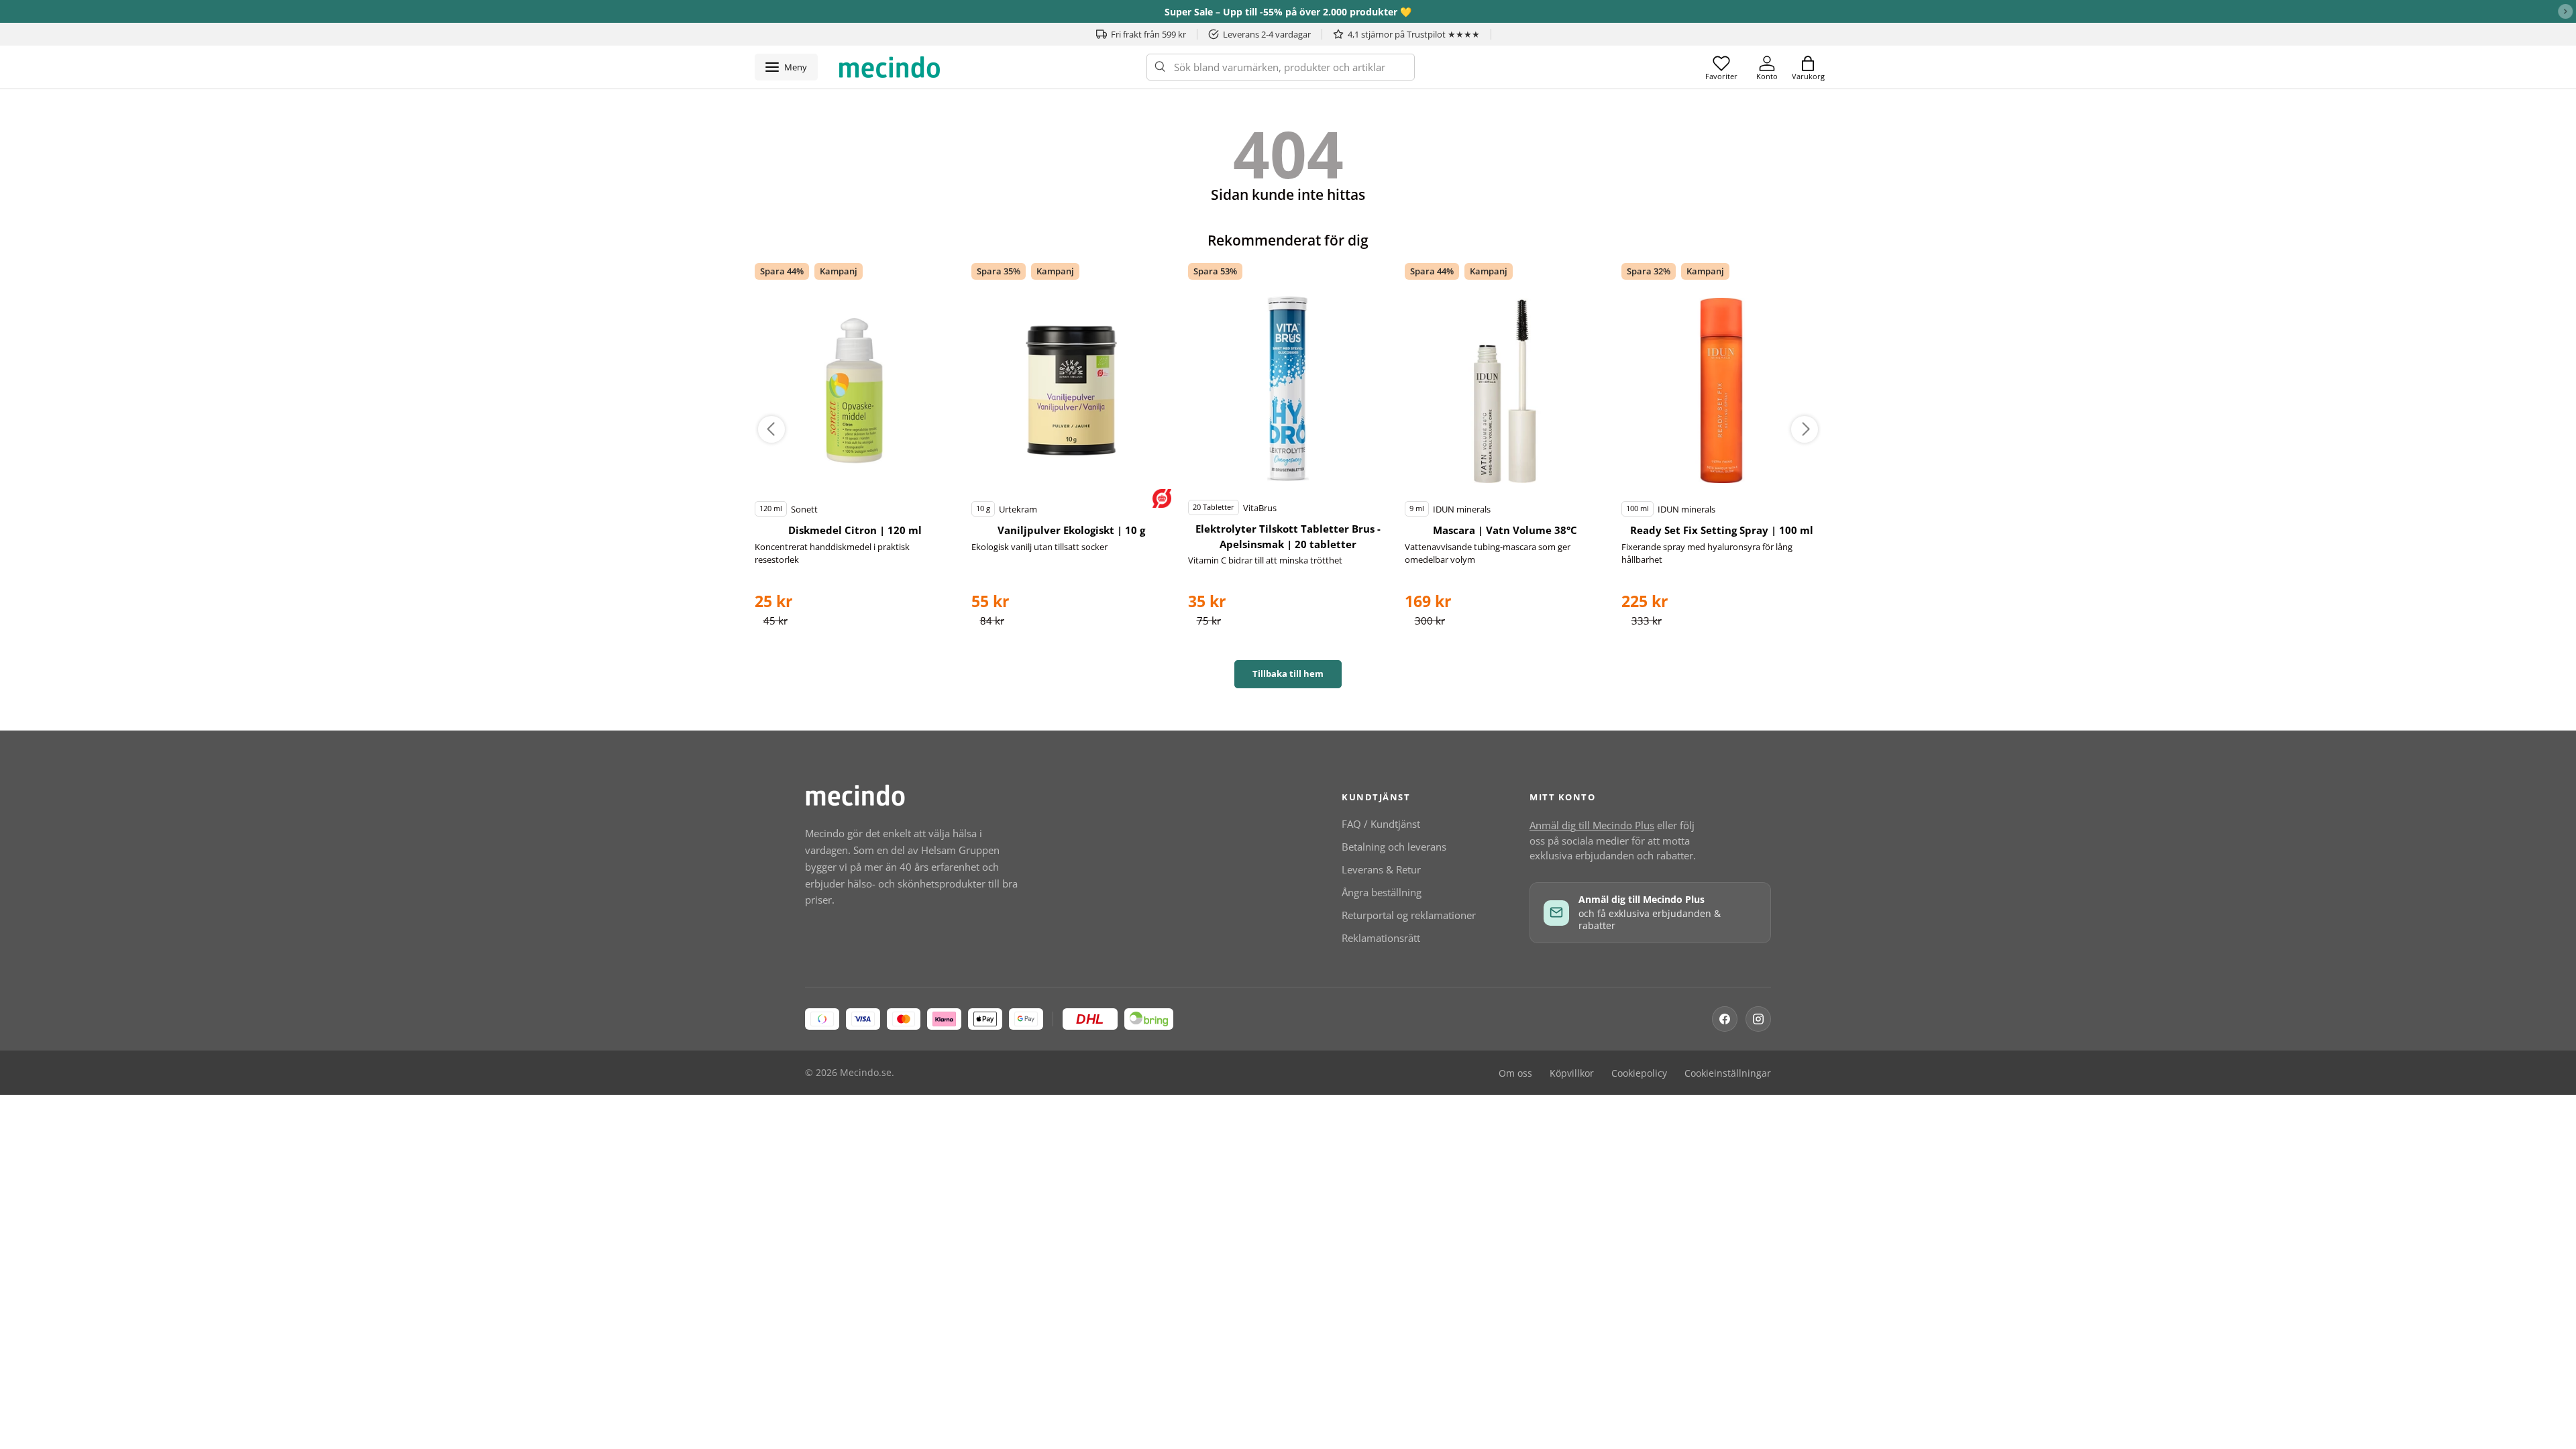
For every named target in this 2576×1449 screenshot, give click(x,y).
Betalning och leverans (1394, 847)
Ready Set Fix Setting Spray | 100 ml (1722, 530)
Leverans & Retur (1381, 869)
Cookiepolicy (1639, 1073)
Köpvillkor (1572, 1073)
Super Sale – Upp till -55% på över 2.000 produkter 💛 (1288, 12)
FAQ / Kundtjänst (1381, 824)
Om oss (1515, 1073)
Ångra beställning (1382, 892)
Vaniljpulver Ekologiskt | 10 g (1071, 530)
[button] (1808, 67)
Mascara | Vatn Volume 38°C (1505, 530)
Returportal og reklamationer (1409, 915)
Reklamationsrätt (1381, 938)
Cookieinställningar (1728, 1073)
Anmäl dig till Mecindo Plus (1592, 825)
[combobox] (1281, 67)
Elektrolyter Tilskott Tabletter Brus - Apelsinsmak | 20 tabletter (1288, 536)
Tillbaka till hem (1288, 674)
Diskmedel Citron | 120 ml (855, 530)
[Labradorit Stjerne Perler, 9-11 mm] (855, 390)
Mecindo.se (866, 1073)
